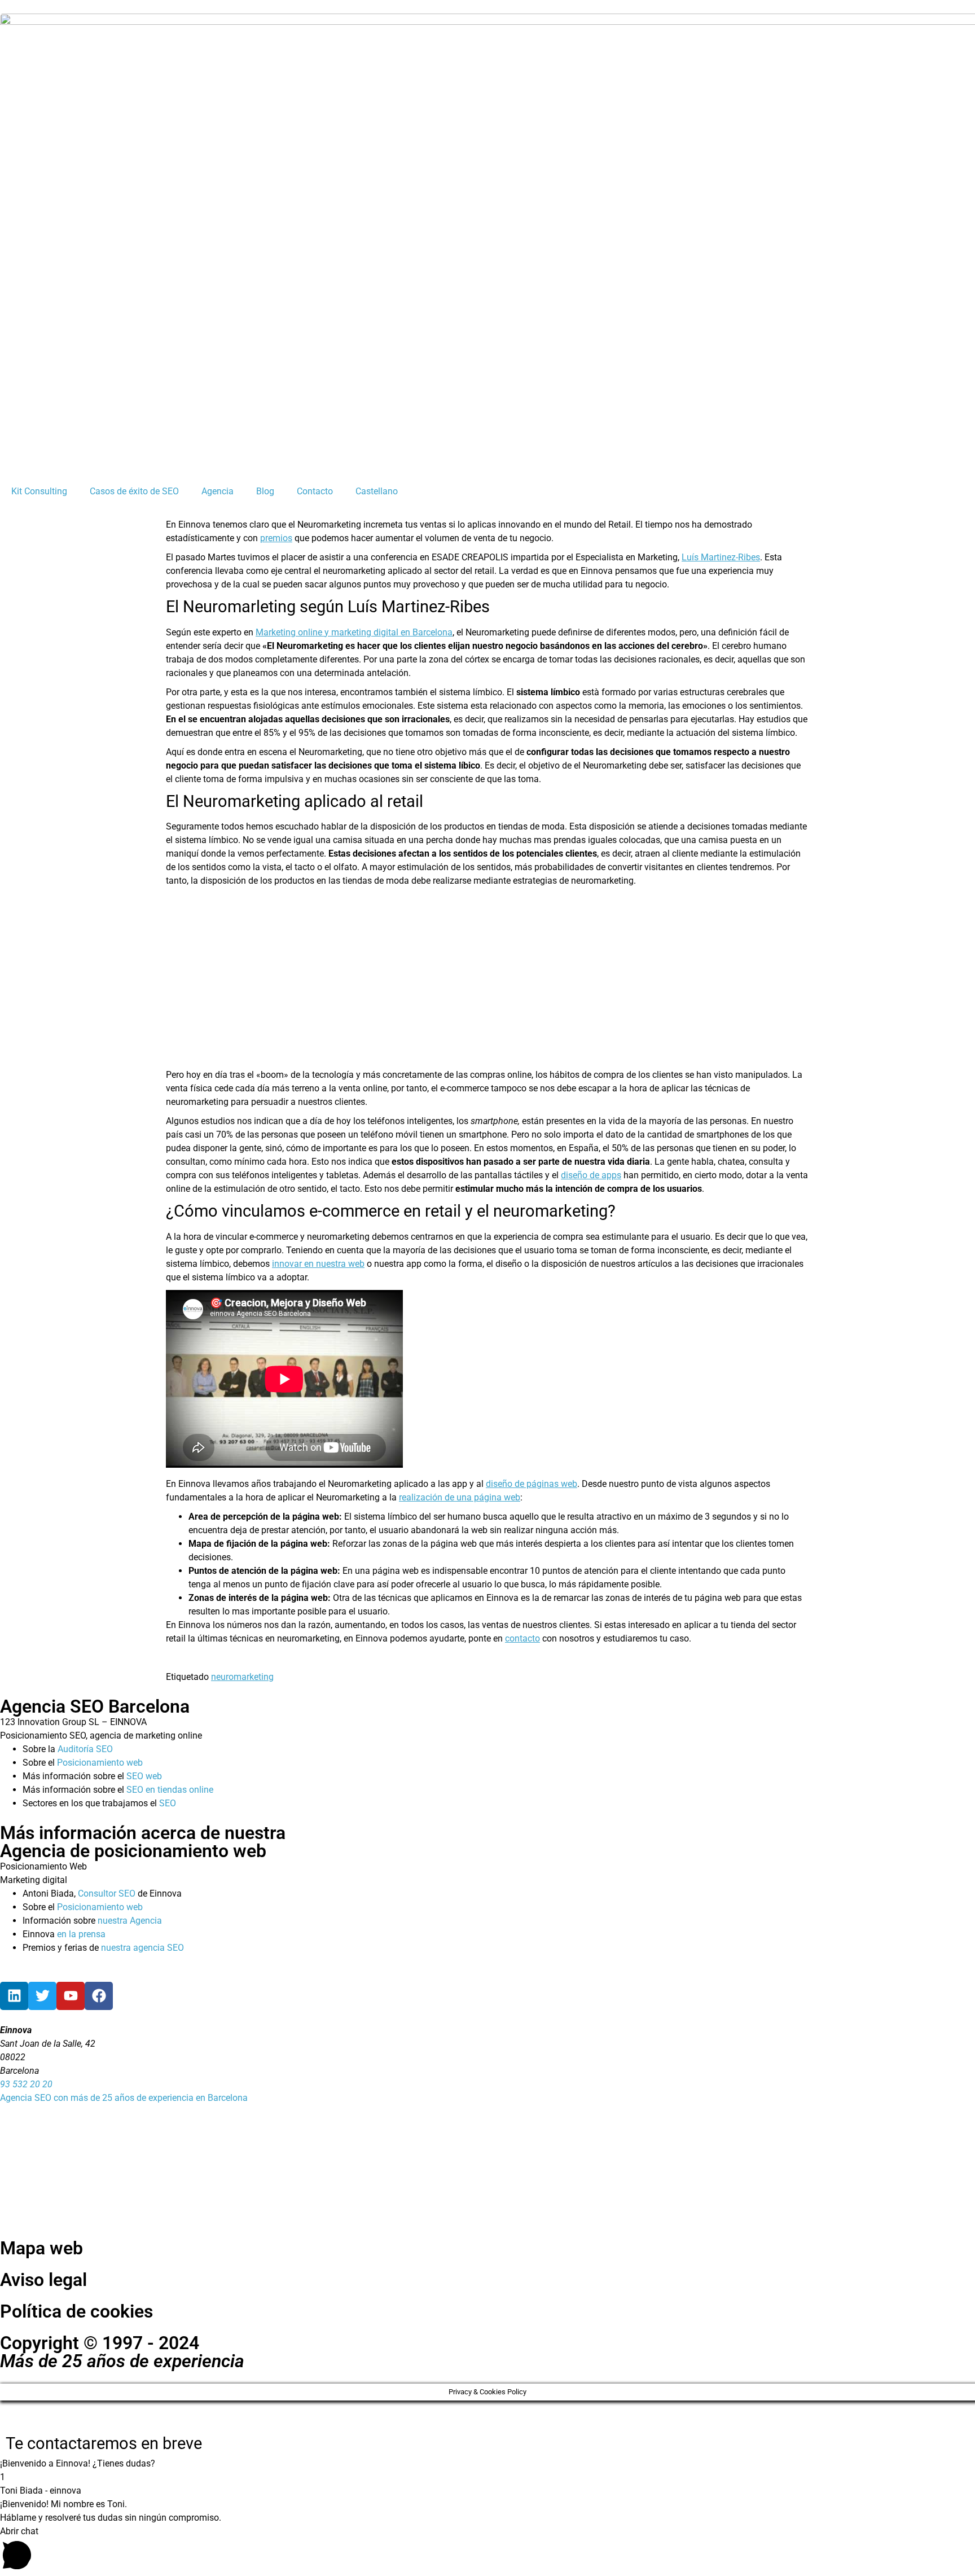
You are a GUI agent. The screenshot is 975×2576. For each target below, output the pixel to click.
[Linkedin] (14, 1996)
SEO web (144, 1776)
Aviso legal (43, 2280)
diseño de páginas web (532, 1484)
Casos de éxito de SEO (134, 491)
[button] (488, 2464)
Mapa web (41, 2248)
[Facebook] (99, 1996)
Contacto (315, 491)
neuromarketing (242, 1677)
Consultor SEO (107, 1893)
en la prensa (81, 1934)
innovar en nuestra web (318, 1264)
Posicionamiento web (100, 1763)
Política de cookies (76, 2311)
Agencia (218, 491)
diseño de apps (591, 1175)
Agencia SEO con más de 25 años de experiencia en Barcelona (124, 2098)
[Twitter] (42, 1996)
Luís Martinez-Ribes (721, 557)
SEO (168, 1803)
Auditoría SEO (85, 1749)
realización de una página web (460, 1497)
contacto (522, 1638)
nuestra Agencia (130, 1921)
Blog (265, 491)
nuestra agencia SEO (142, 1948)
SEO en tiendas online (170, 1790)
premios (276, 538)
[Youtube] (71, 1996)
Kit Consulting (39, 491)
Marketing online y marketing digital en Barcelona (354, 632)
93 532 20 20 (26, 2084)
